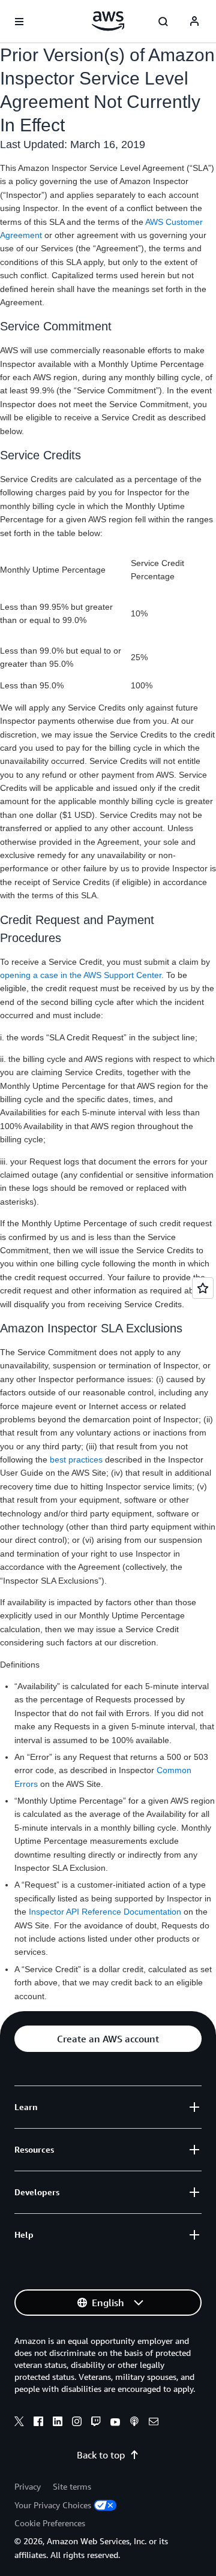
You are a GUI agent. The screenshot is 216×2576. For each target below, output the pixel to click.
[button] (108, 2039)
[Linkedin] (58, 2423)
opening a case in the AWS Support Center (81, 975)
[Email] (154, 2423)
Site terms (72, 2486)
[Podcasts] (134, 2423)
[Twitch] (96, 2423)
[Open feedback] (203, 1288)
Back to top (101, 2455)
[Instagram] (77, 2423)
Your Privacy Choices (53, 2505)
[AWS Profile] (194, 22)
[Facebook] (38, 2423)
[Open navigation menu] (19, 22)
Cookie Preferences (50, 2523)
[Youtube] (115, 2423)
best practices (76, 1459)
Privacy (28, 2486)
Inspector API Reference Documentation (105, 1912)
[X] (19, 2423)
